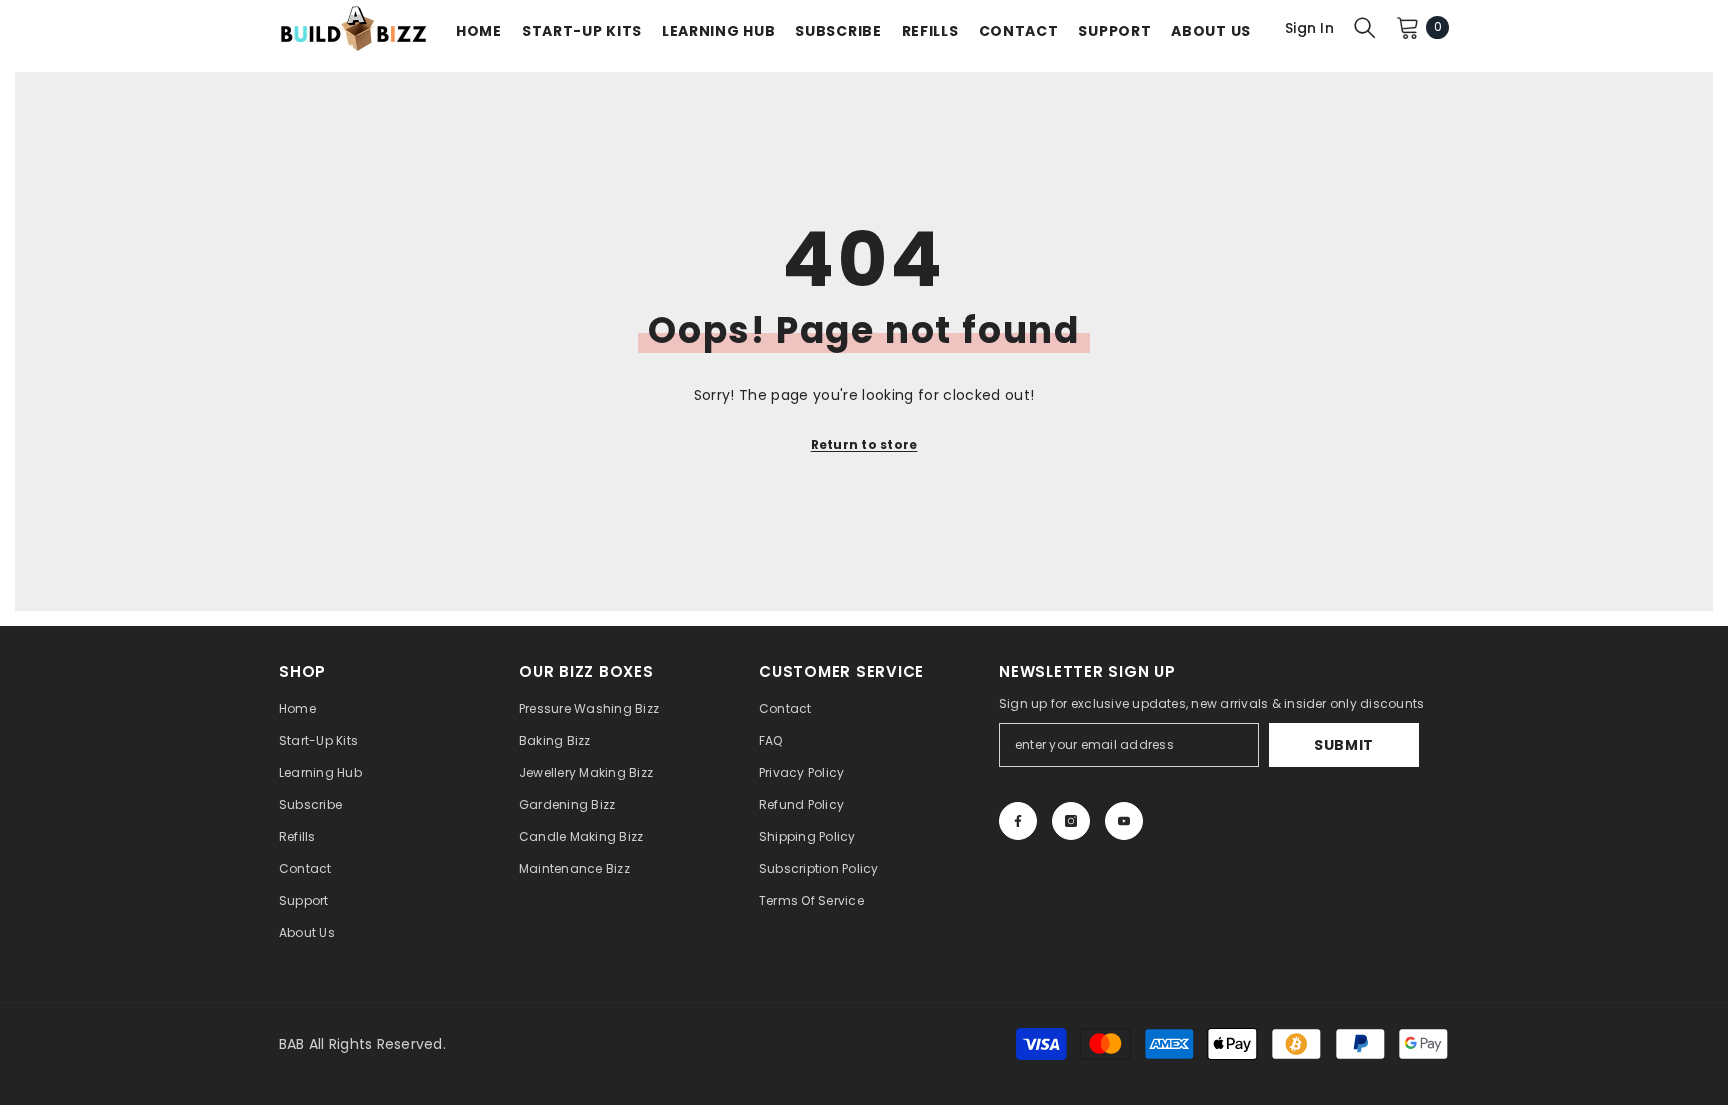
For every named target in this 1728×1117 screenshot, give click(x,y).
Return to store (864, 444)
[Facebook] (1018, 821)
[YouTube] (1124, 821)
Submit (1344, 745)
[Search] (1365, 27)
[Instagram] (1071, 821)
